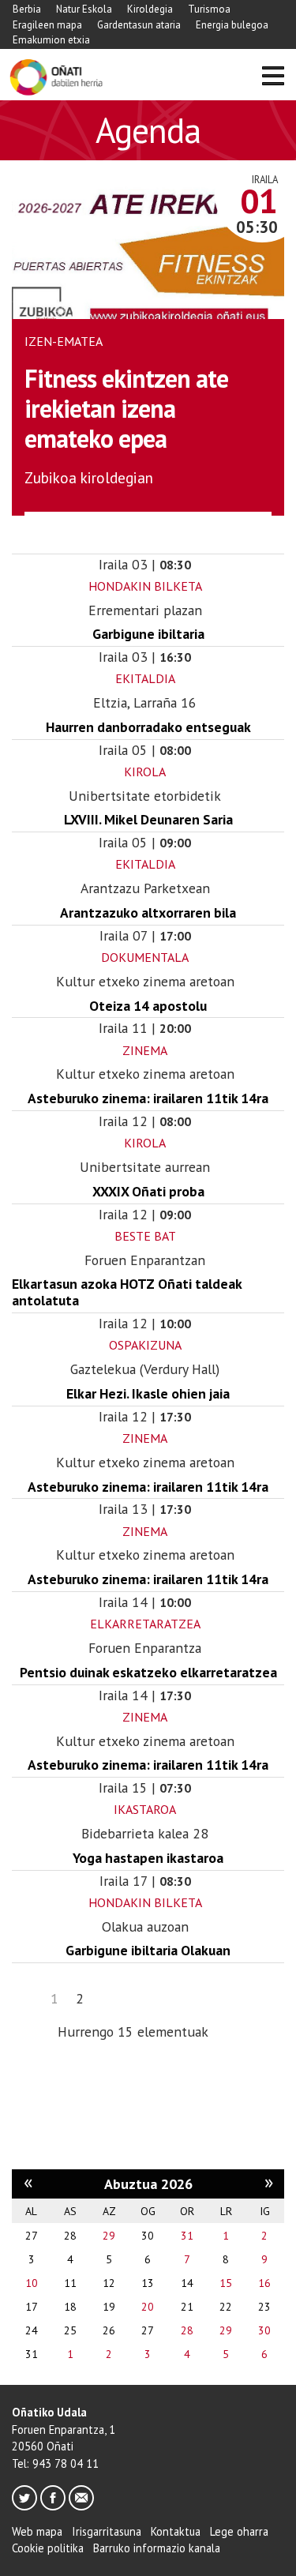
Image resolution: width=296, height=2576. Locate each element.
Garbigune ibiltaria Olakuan (148, 1950)
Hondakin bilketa (145, 586)
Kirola (145, 772)
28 (187, 2330)
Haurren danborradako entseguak (148, 727)
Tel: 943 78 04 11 (55, 2463)
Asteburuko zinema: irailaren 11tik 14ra (148, 1098)
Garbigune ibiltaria (148, 634)
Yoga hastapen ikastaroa (148, 1858)
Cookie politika (48, 2548)
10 (32, 2283)
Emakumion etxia (51, 40)
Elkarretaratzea (145, 1624)
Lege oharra (239, 2531)
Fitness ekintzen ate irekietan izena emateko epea (126, 409)
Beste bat (145, 1236)
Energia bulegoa (232, 25)
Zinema (145, 1050)
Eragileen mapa (47, 25)
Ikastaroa (145, 1809)
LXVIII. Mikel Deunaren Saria (148, 819)
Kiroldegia (150, 9)
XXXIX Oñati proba (148, 1191)
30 (264, 2330)
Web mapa (37, 2531)
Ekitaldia (145, 678)
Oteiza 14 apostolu (148, 1006)
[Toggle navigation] (273, 78)
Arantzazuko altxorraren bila (148, 912)
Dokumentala (145, 957)
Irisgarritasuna (107, 2531)
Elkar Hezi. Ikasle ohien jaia (148, 1393)
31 (187, 2236)
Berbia (27, 9)
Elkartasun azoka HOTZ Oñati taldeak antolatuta (127, 1292)
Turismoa (209, 9)
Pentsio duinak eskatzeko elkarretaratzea (148, 1672)
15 (226, 2283)
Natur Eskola (84, 9)
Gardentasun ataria (139, 25)
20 (148, 2307)
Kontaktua (176, 2531)
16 (264, 2283)
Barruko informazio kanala (157, 2548)
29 (109, 2236)
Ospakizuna (145, 1345)
